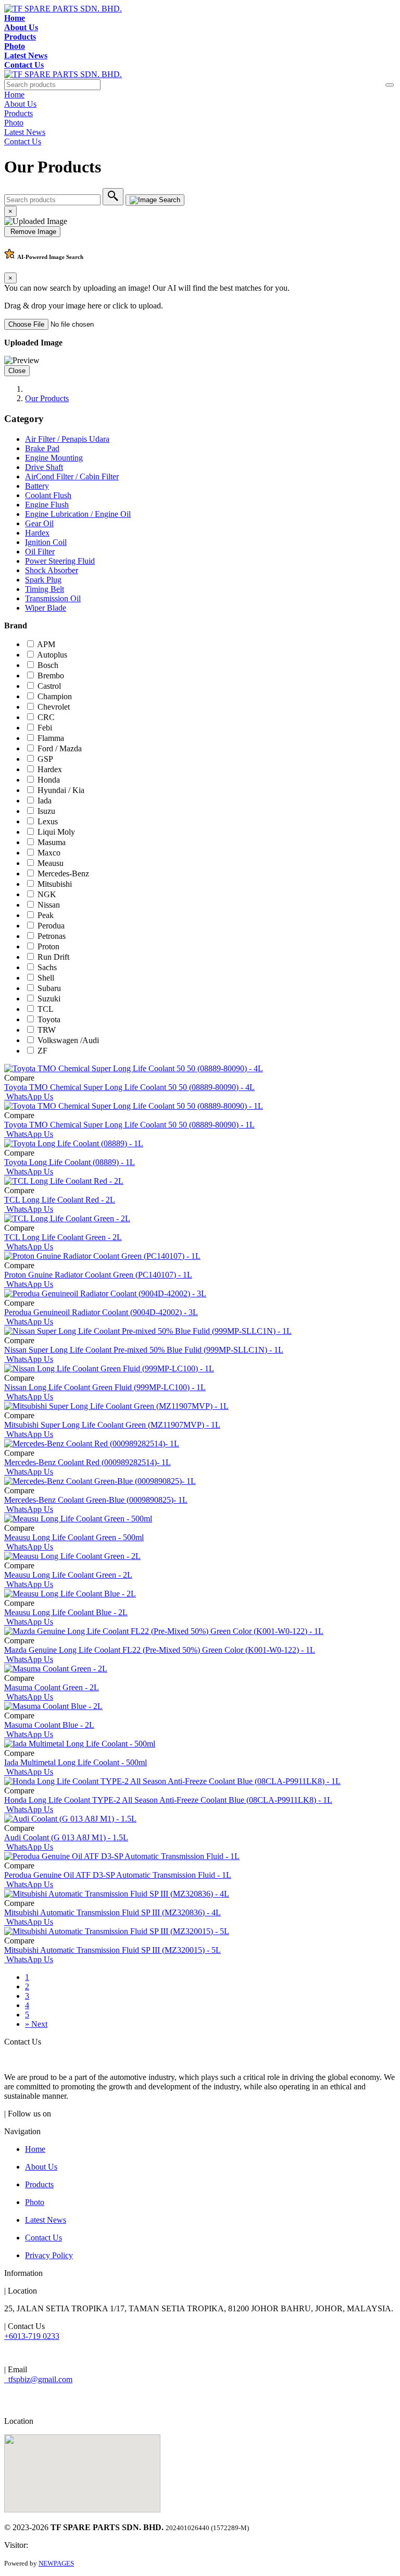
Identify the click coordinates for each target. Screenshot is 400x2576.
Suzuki (49, 999)
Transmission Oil (53, 598)
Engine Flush (47, 505)
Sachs (47, 967)
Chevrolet (54, 707)
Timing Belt (45, 589)
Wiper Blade (46, 608)
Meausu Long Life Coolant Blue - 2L (66, 1612)
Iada (45, 801)
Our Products (47, 398)
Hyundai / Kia (61, 790)
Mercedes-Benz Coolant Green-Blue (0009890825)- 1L (96, 1500)
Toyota (49, 1019)
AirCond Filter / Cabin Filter (72, 476)
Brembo (51, 676)
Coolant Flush (48, 495)
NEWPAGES (56, 2563)
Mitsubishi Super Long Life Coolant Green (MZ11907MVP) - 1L (112, 1425)
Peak (46, 915)
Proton (48, 946)
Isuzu (46, 811)
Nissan (49, 905)
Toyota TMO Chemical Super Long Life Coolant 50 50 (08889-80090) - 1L (129, 1125)
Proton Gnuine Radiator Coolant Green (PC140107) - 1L (98, 1275)
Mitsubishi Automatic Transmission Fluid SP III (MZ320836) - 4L (113, 1912)
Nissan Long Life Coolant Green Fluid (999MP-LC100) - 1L (105, 1387)
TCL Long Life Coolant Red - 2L (60, 1200)
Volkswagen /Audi (68, 1040)
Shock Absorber (52, 570)
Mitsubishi (55, 884)
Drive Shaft (44, 467)
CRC (46, 717)
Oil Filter (40, 552)
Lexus (48, 821)
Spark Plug (43, 580)
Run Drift (53, 957)
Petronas (52, 936)
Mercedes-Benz (63, 874)
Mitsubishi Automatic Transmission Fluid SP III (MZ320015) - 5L (113, 1950)
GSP (45, 759)
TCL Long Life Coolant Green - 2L (63, 1237)
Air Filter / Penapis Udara (67, 439)
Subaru (49, 988)
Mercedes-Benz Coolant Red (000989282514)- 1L (87, 1462)
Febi (45, 728)
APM (46, 644)
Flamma (51, 738)
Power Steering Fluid (60, 561)
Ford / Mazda (60, 748)
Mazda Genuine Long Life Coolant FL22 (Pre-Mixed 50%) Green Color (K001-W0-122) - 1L (160, 1650)
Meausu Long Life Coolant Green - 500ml (74, 1537)
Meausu (51, 863)
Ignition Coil (46, 542)
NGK (47, 894)
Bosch (48, 665)
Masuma (52, 842)
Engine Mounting (54, 458)
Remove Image (32, 232)
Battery (37, 486)
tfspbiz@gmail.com (38, 2379)
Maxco (49, 853)
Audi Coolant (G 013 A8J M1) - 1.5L (66, 1837)
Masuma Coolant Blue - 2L (49, 1725)
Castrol (49, 686)
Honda (49, 780)
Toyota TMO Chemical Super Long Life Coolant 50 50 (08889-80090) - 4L (129, 1087)
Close (17, 371)
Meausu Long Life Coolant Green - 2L (68, 1575)
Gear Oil (39, 523)
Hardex (37, 533)
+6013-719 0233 (32, 2336)
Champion (55, 696)
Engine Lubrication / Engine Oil (78, 514)
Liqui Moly (56, 832)
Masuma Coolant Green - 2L (52, 1687)
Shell (46, 978)
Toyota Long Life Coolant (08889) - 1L (70, 1162)
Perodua (51, 926)
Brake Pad (42, 448)
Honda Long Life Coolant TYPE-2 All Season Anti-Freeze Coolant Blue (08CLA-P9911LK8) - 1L (168, 1800)
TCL (46, 1009)
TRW (47, 1030)
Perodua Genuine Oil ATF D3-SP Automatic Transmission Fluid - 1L (118, 1875)
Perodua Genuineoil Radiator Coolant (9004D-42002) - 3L (101, 1312)
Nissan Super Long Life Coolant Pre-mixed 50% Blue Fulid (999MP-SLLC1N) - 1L (144, 1350)
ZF (42, 1051)
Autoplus (52, 655)
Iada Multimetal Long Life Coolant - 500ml (76, 1762)
